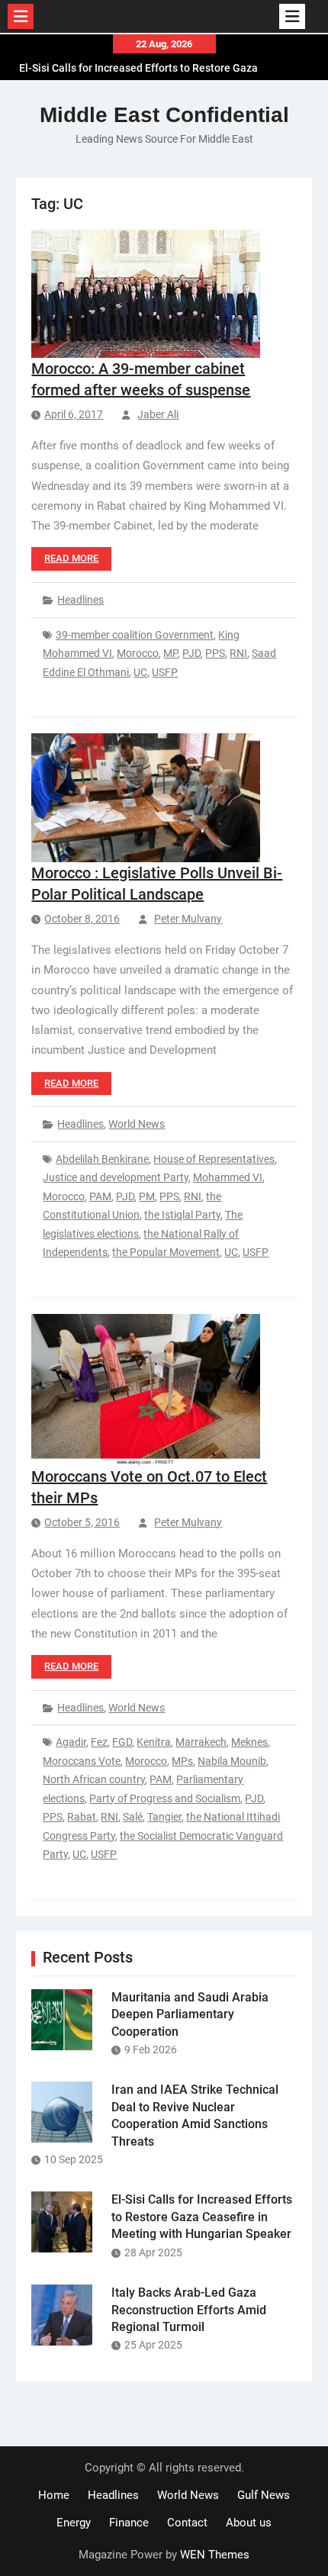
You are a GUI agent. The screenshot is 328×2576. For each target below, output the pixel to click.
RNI (238, 653)
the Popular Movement (166, 1252)
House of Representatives (214, 1159)
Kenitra (154, 1742)
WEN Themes (215, 2555)
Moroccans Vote (82, 1761)
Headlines (80, 600)
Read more (71, 558)
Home (54, 2495)
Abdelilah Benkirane (102, 1159)
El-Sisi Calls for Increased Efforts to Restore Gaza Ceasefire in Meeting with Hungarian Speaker (202, 2217)
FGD (122, 1742)
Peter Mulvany (188, 919)
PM (147, 1196)
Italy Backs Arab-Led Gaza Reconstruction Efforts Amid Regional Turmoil (189, 2310)
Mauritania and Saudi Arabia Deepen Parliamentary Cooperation (190, 2014)
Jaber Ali (158, 414)
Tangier (164, 1817)
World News (137, 1124)
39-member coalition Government (135, 635)
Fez (99, 1742)
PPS (215, 653)
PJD (191, 653)
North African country (94, 1779)
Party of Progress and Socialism (165, 1798)
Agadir (71, 1742)
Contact (187, 2523)
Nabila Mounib (232, 1761)
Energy (74, 2523)
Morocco (138, 653)
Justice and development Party (116, 1177)
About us (249, 2523)
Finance (129, 2523)
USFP (165, 672)
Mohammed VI (228, 1177)
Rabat (82, 1817)
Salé (133, 1817)
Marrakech (201, 1742)
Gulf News (264, 2495)
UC (140, 672)
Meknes (249, 1742)
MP (170, 653)
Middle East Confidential (164, 115)
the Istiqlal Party (182, 1215)
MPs (182, 1761)
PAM (100, 1196)
